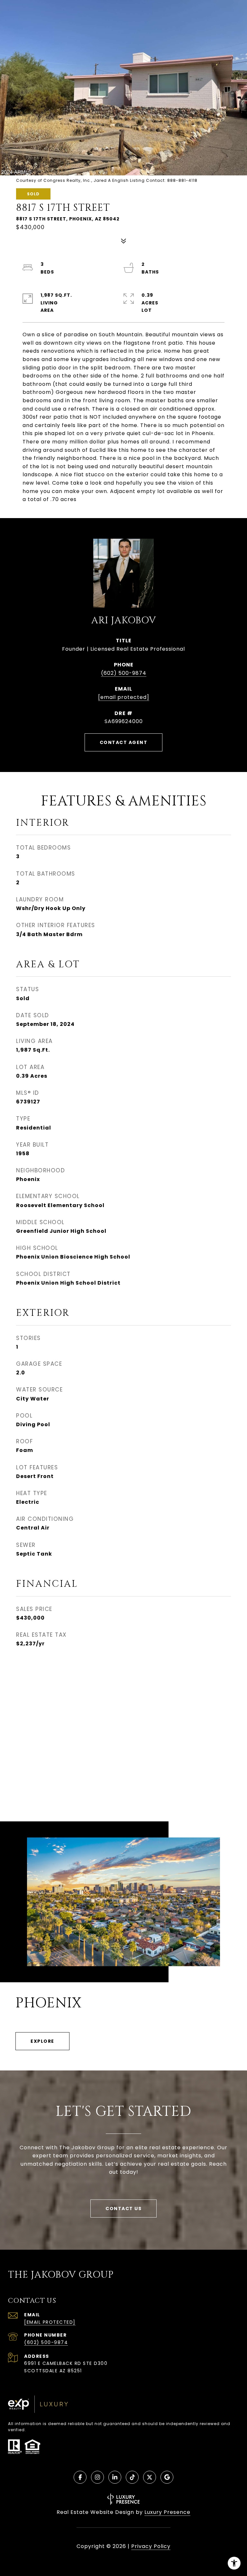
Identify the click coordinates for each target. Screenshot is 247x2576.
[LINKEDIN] (115, 2477)
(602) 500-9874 (124, 673)
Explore (42, 2041)
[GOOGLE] (167, 2477)
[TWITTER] (150, 2477)
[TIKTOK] (132, 2477)
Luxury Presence (167, 2512)
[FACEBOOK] (80, 2477)
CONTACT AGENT (124, 742)
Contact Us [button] (123, 2209)
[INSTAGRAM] (97, 2477)
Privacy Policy (151, 2546)
